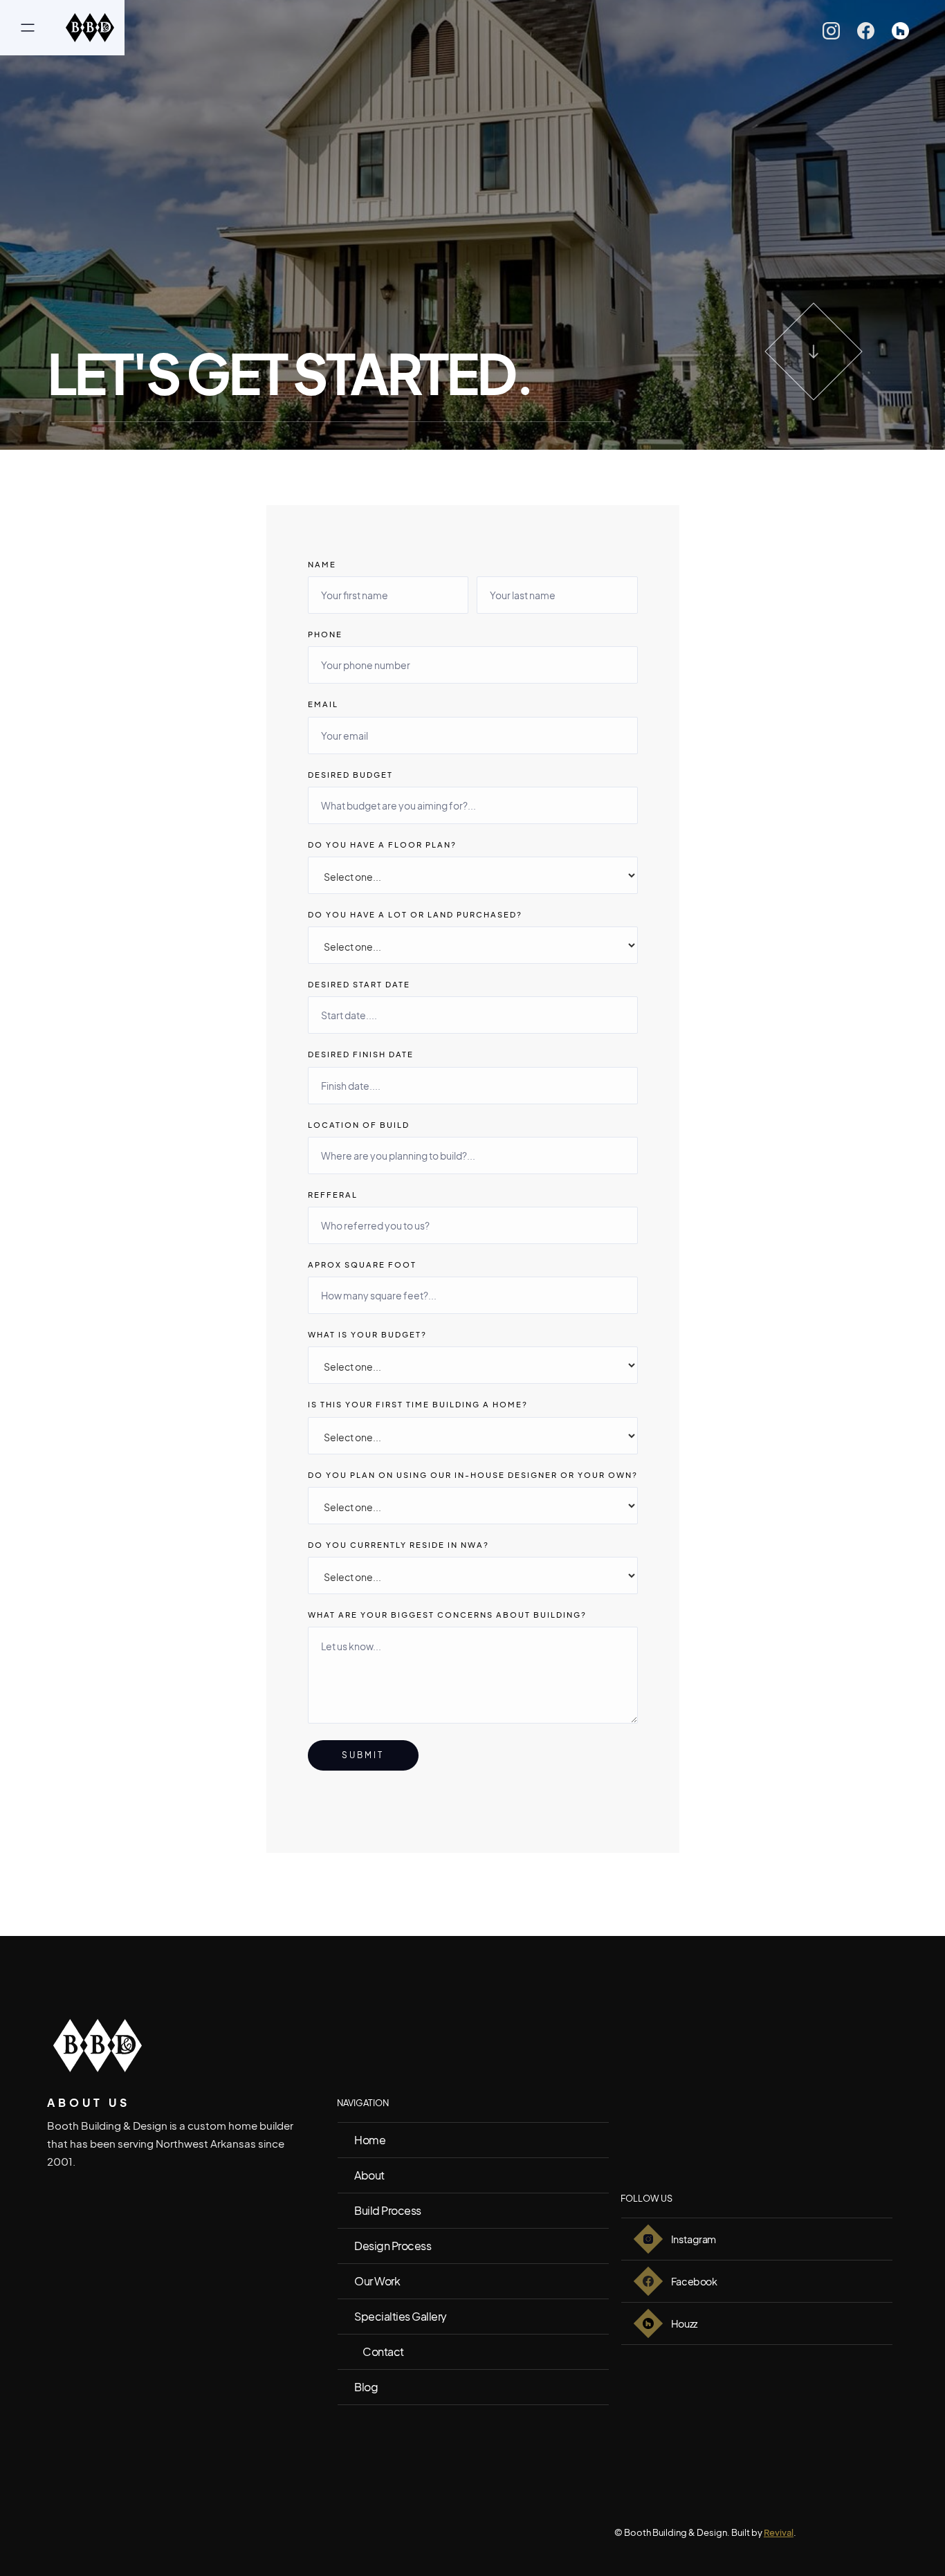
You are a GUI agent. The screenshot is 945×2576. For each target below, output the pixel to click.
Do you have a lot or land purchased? (415, 914)
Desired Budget (350, 775)
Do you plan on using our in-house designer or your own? (473, 1475)
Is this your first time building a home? (418, 1404)
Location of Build (359, 1125)
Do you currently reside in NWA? (398, 1545)
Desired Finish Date (361, 1054)
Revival (779, 2532)
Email (323, 704)
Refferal (333, 1195)
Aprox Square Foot (362, 1264)
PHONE (325, 634)
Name (322, 564)
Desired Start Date (359, 984)
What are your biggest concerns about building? (447, 1615)
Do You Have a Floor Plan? (382, 844)
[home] (90, 28)
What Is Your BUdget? (367, 1334)
